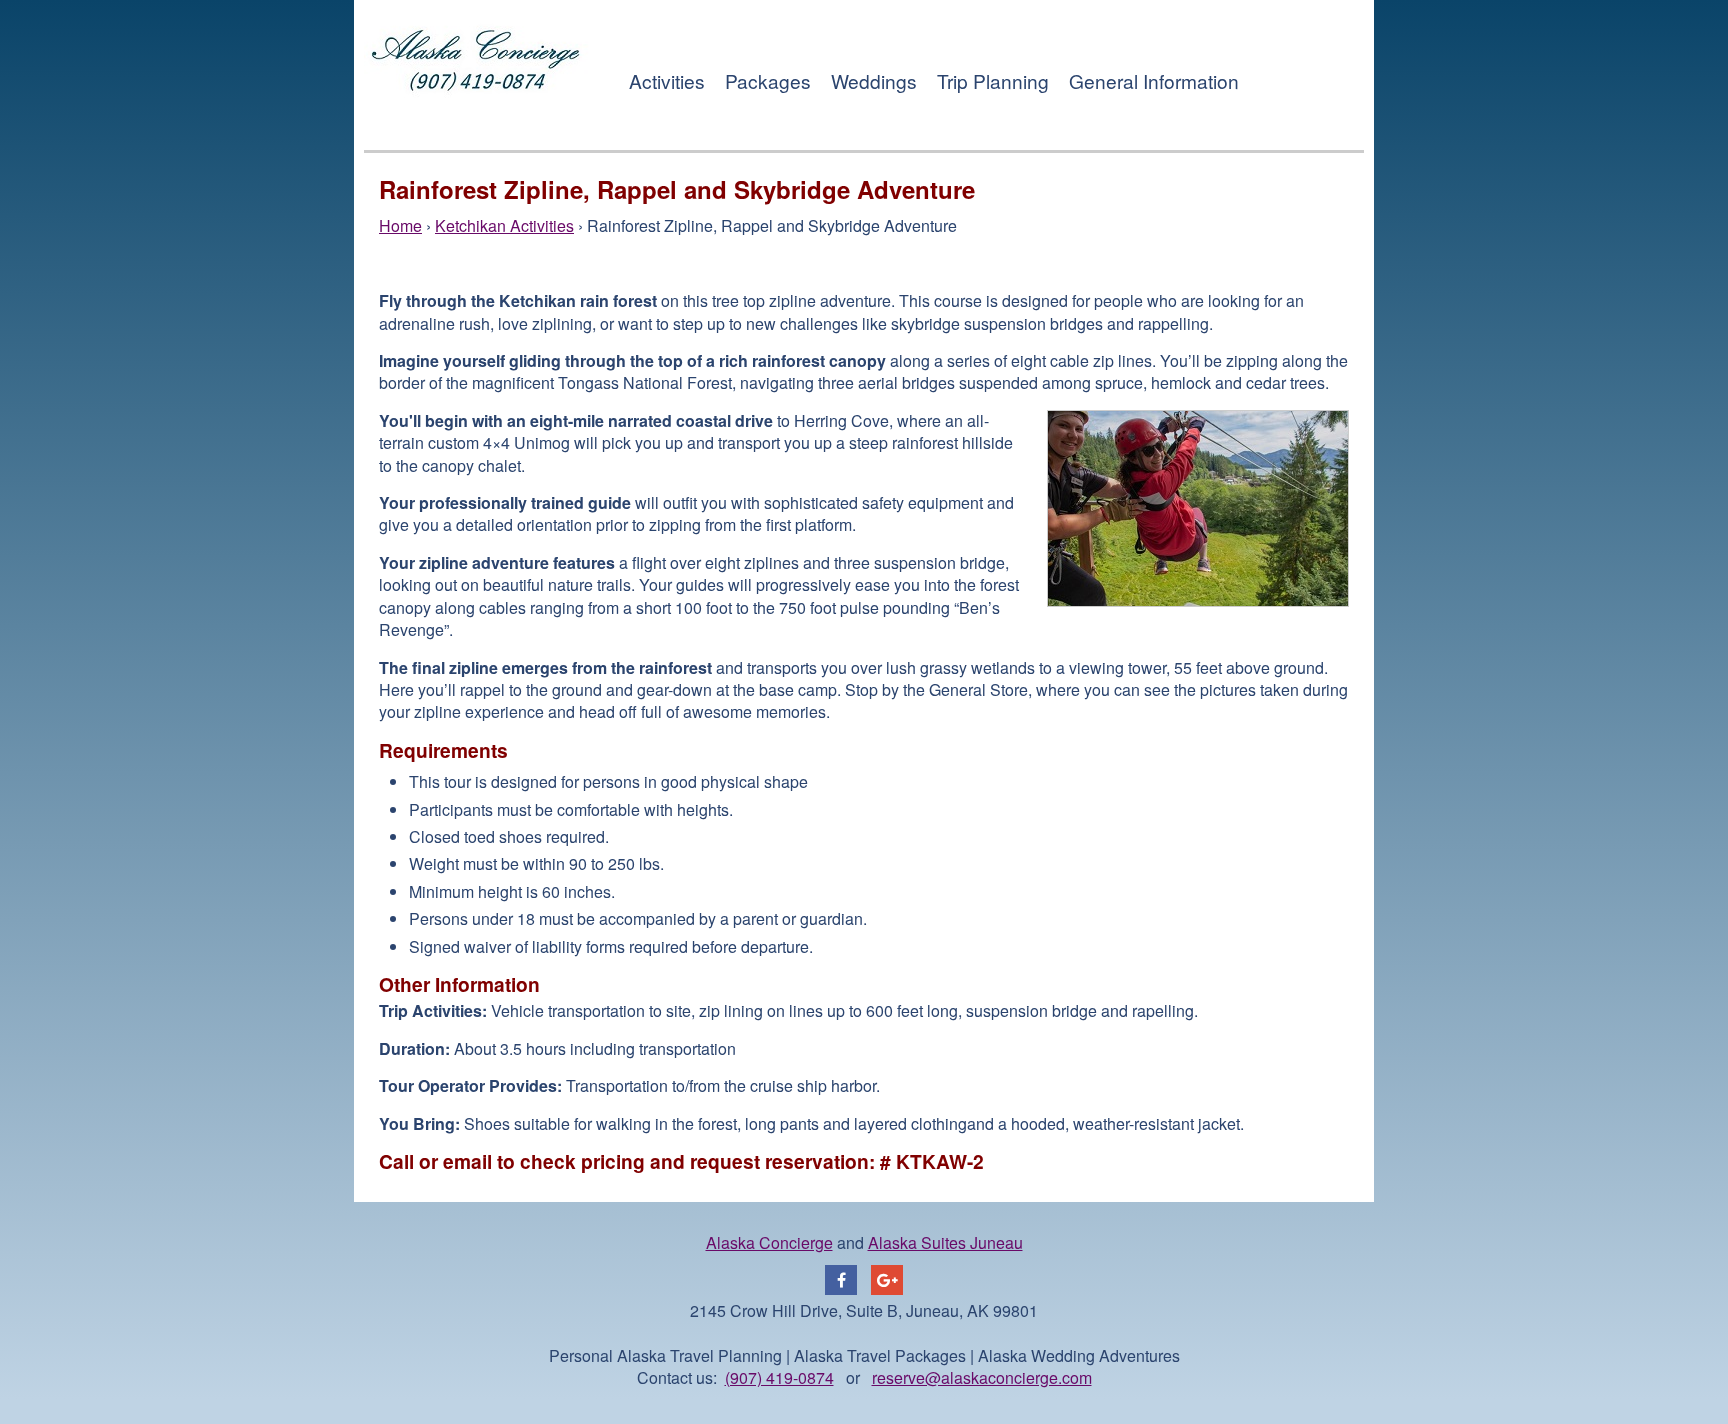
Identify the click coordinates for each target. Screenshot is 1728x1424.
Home (400, 225)
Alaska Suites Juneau (945, 1242)
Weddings (874, 80)
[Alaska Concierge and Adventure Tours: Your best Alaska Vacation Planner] (476, 118)
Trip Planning (993, 80)
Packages (768, 80)
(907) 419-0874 (779, 1377)
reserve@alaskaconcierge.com (982, 1377)
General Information (1154, 80)
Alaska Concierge (769, 1242)
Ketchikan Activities (504, 225)
